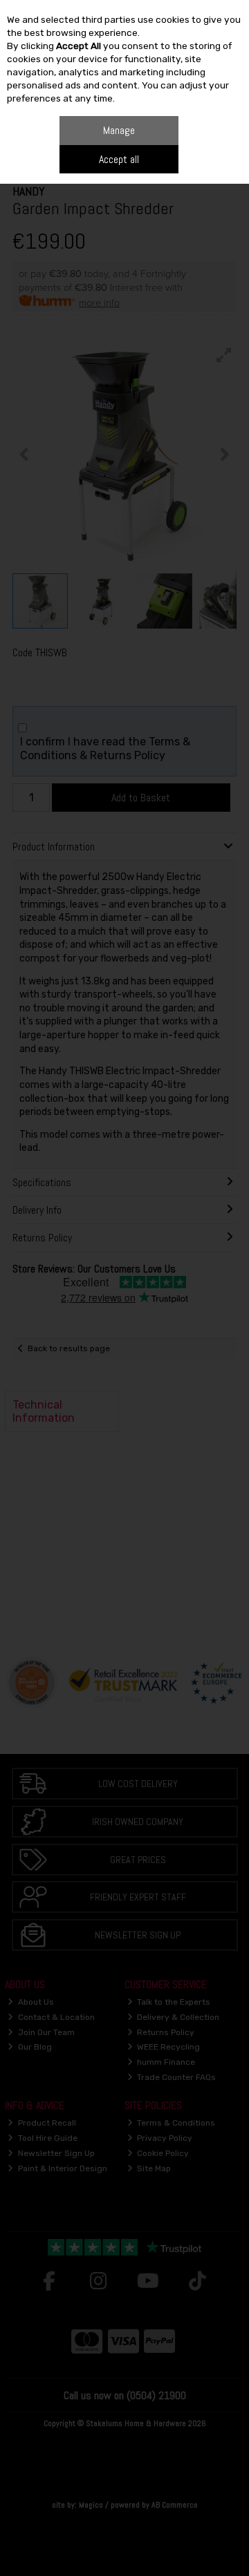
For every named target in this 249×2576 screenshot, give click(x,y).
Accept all (119, 159)
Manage (119, 130)
